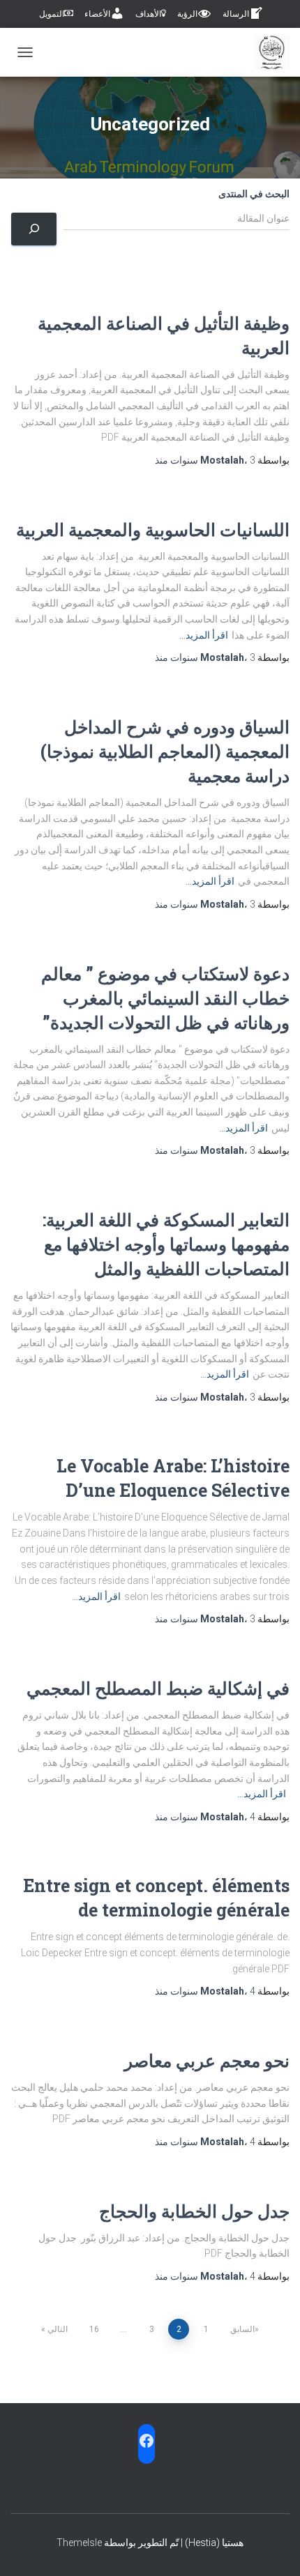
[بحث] (34, 229)
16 (94, 2329)
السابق (242, 2329)
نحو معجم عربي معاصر (207, 2060)
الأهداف (148, 14)
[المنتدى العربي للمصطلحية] (267, 52)
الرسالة (236, 14)
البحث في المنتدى (254, 194)
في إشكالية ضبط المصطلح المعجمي (158, 1688)
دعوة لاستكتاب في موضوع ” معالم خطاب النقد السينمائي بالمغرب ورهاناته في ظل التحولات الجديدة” (165, 998)
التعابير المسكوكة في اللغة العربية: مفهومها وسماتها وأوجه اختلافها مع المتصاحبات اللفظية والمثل (166, 1244)
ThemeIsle (79, 2543)
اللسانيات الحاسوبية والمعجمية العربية (153, 529)
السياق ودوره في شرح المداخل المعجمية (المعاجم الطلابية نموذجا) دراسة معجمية (165, 751)
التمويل (52, 14)
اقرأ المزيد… (204, 635)
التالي (58, 2329)
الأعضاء (97, 14)
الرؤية (187, 14)
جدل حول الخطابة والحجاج (194, 2211)
